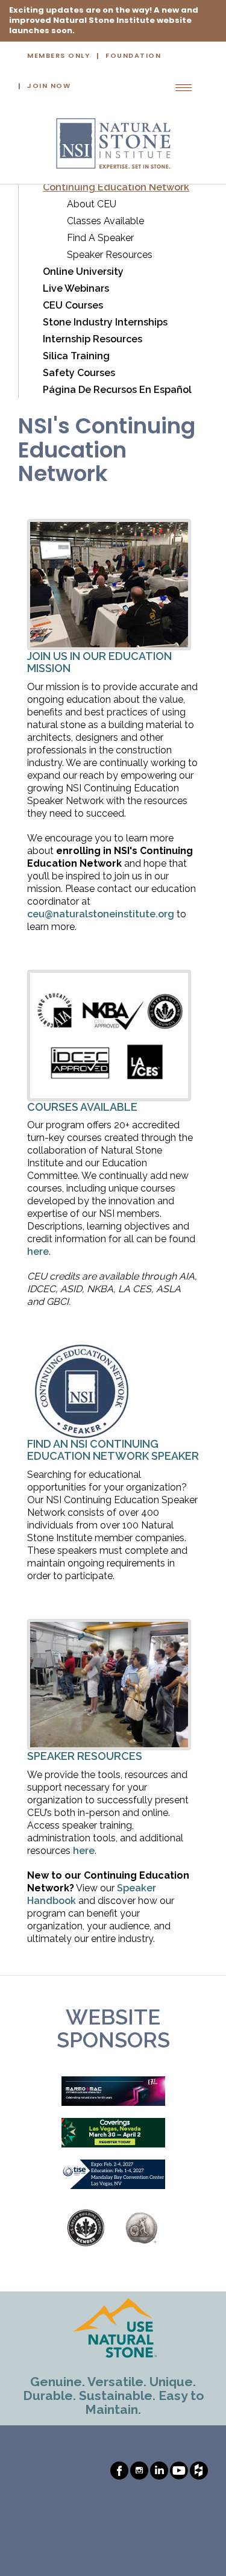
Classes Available (105, 221)
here (38, 1252)
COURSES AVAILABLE (82, 1107)
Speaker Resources (110, 255)
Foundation (133, 56)
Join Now (49, 86)
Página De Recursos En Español (117, 390)
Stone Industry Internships (105, 322)
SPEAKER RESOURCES (85, 1756)
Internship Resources (93, 339)
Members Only (58, 56)
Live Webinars (76, 288)
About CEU (92, 204)
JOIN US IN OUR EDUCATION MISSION (99, 662)
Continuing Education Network (116, 187)
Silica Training (76, 356)
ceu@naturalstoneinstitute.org (101, 914)
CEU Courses (73, 305)
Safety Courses (79, 373)
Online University (83, 272)
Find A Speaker (100, 238)
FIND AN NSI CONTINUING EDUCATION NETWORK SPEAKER (113, 1450)
